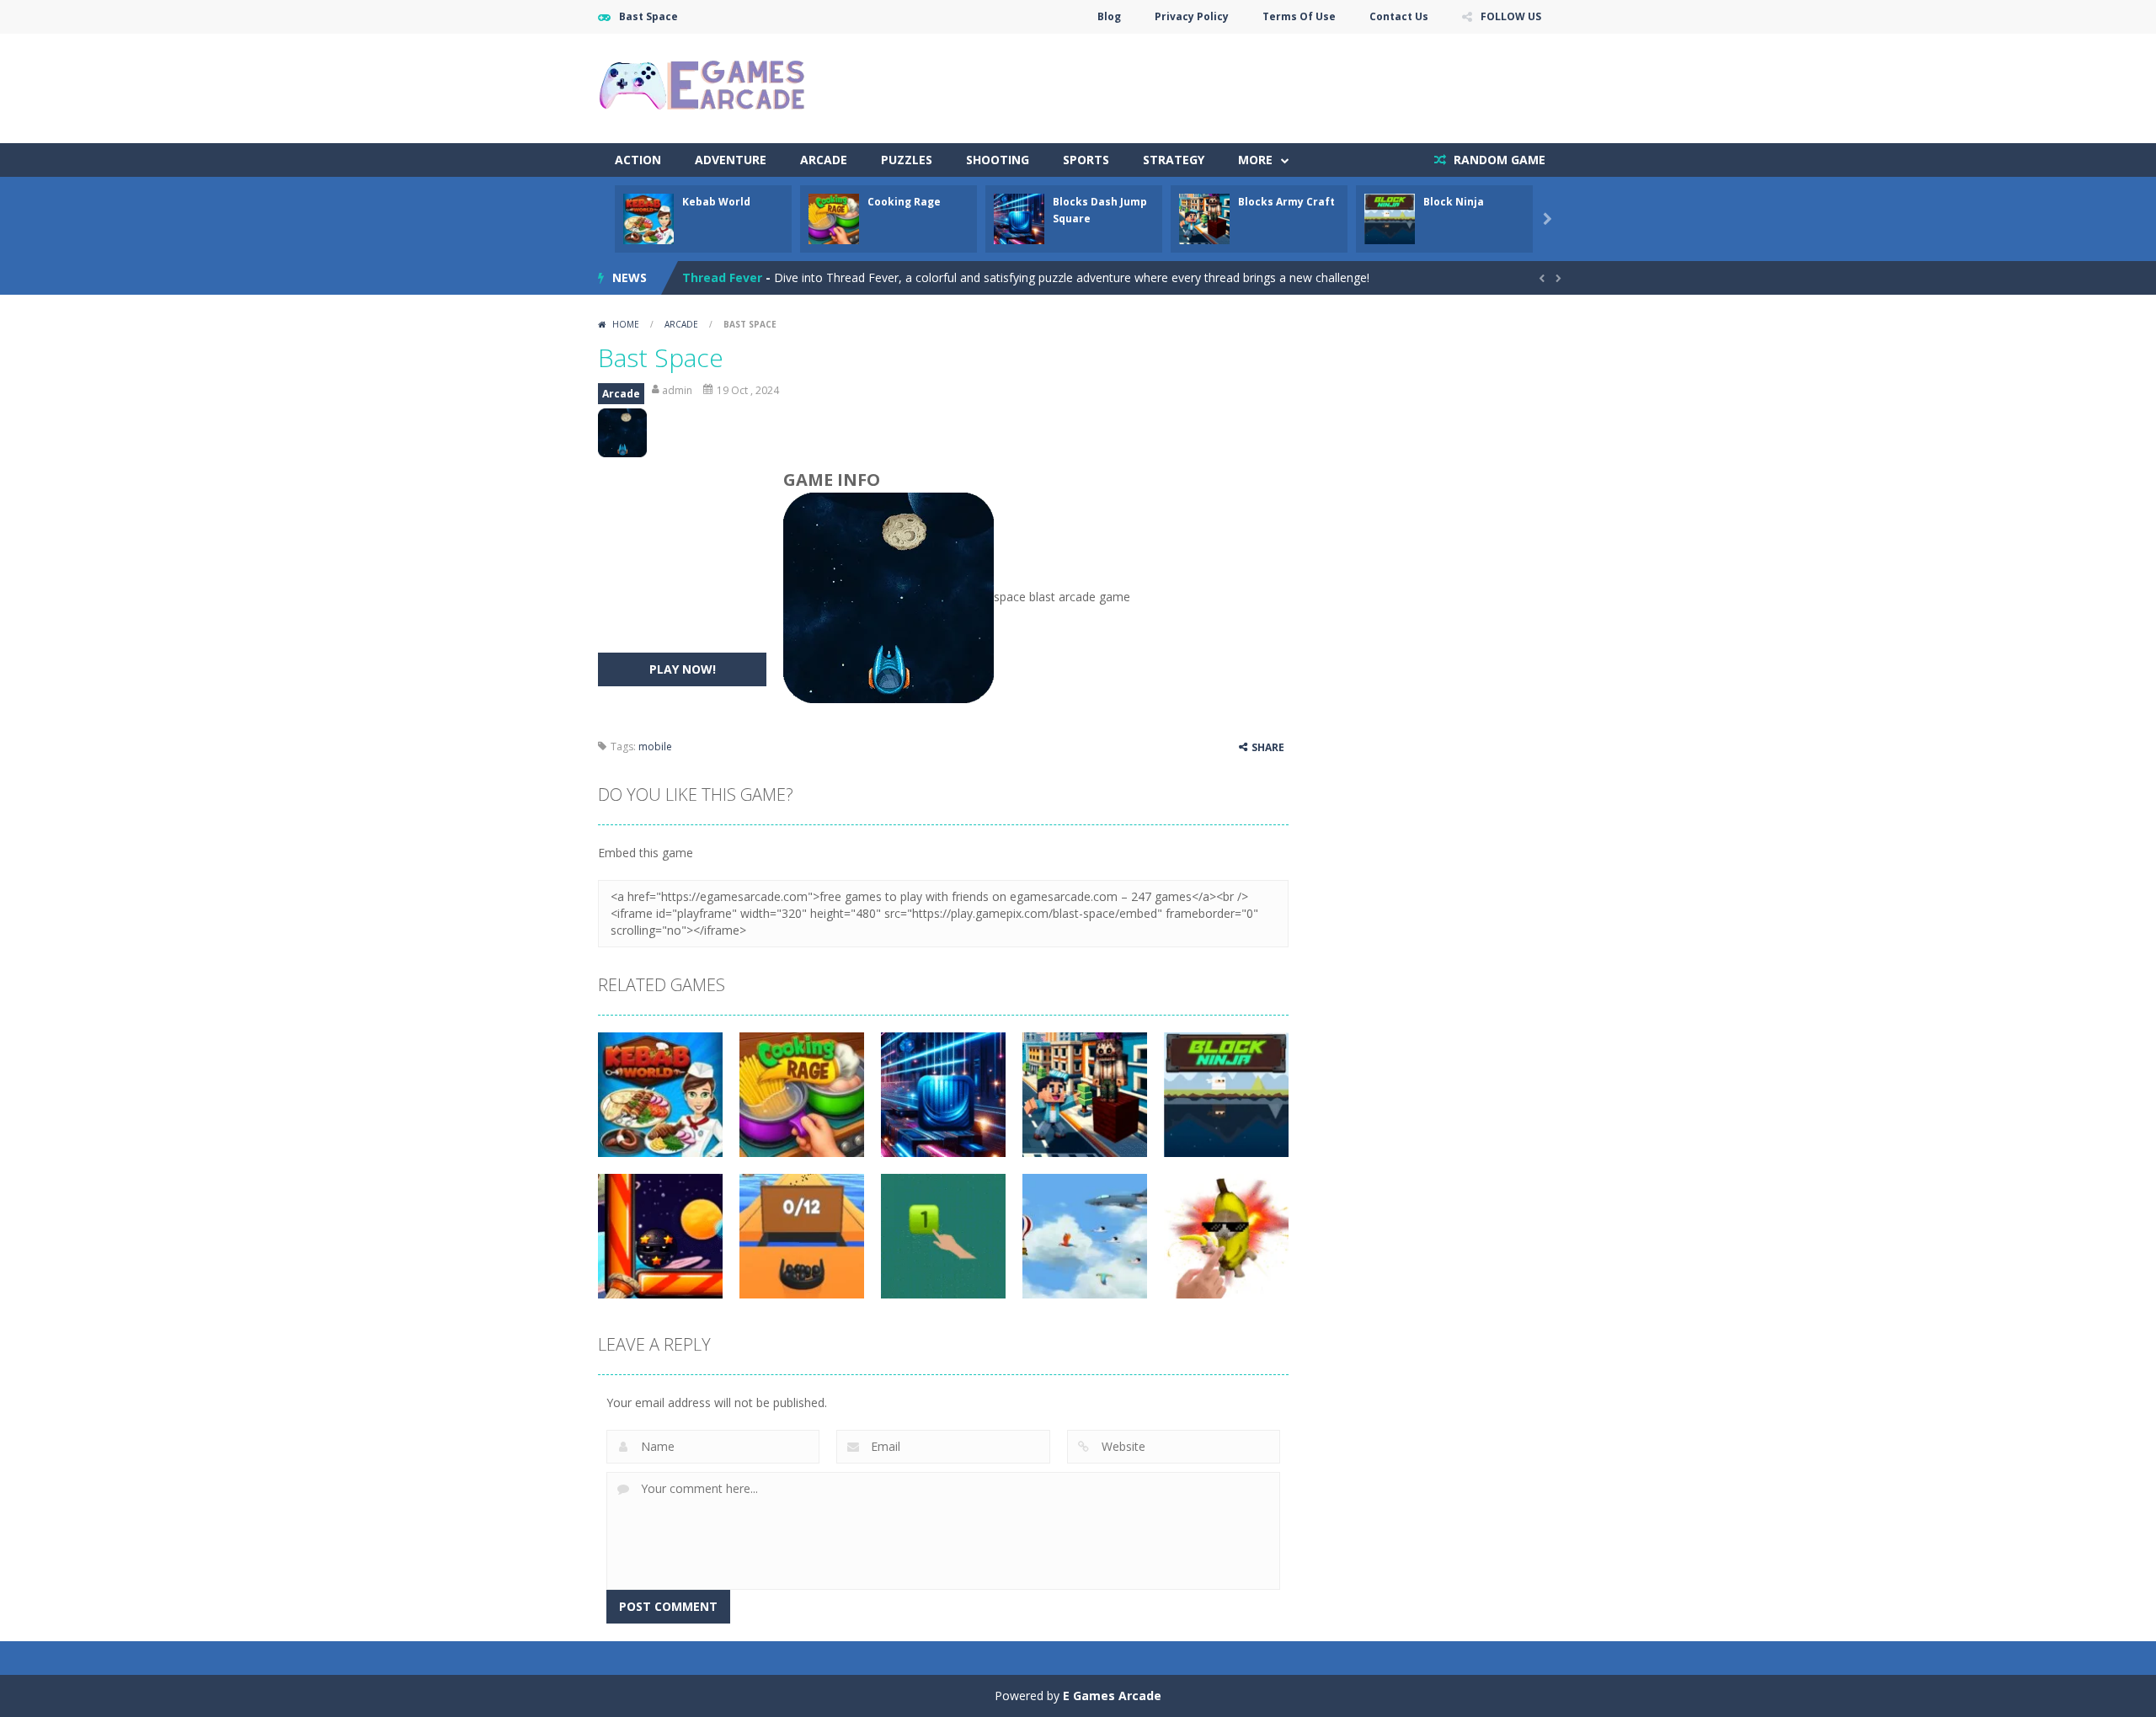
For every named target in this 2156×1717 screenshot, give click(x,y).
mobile (655, 747)
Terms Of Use (1299, 16)
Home (626, 324)
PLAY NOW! (683, 669)
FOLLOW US (1511, 16)
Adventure (731, 160)
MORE (1255, 160)
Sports (1086, 160)
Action (638, 160)
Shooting (998, 160)
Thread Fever (722, 277)
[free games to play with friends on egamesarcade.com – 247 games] (703, 87)
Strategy (1174, 160)
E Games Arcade (1112, 1696)
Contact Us (1399, 16)
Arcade (824, 160)
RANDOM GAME (1498, 160)
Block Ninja (1454, 202)
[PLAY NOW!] (648, 218)
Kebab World (716, 202)
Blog (1109, 16)
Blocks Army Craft (1286, 202)
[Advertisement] (1251, 84)
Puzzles (907, 160)
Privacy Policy (1192, 16)
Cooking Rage (904, 202)
